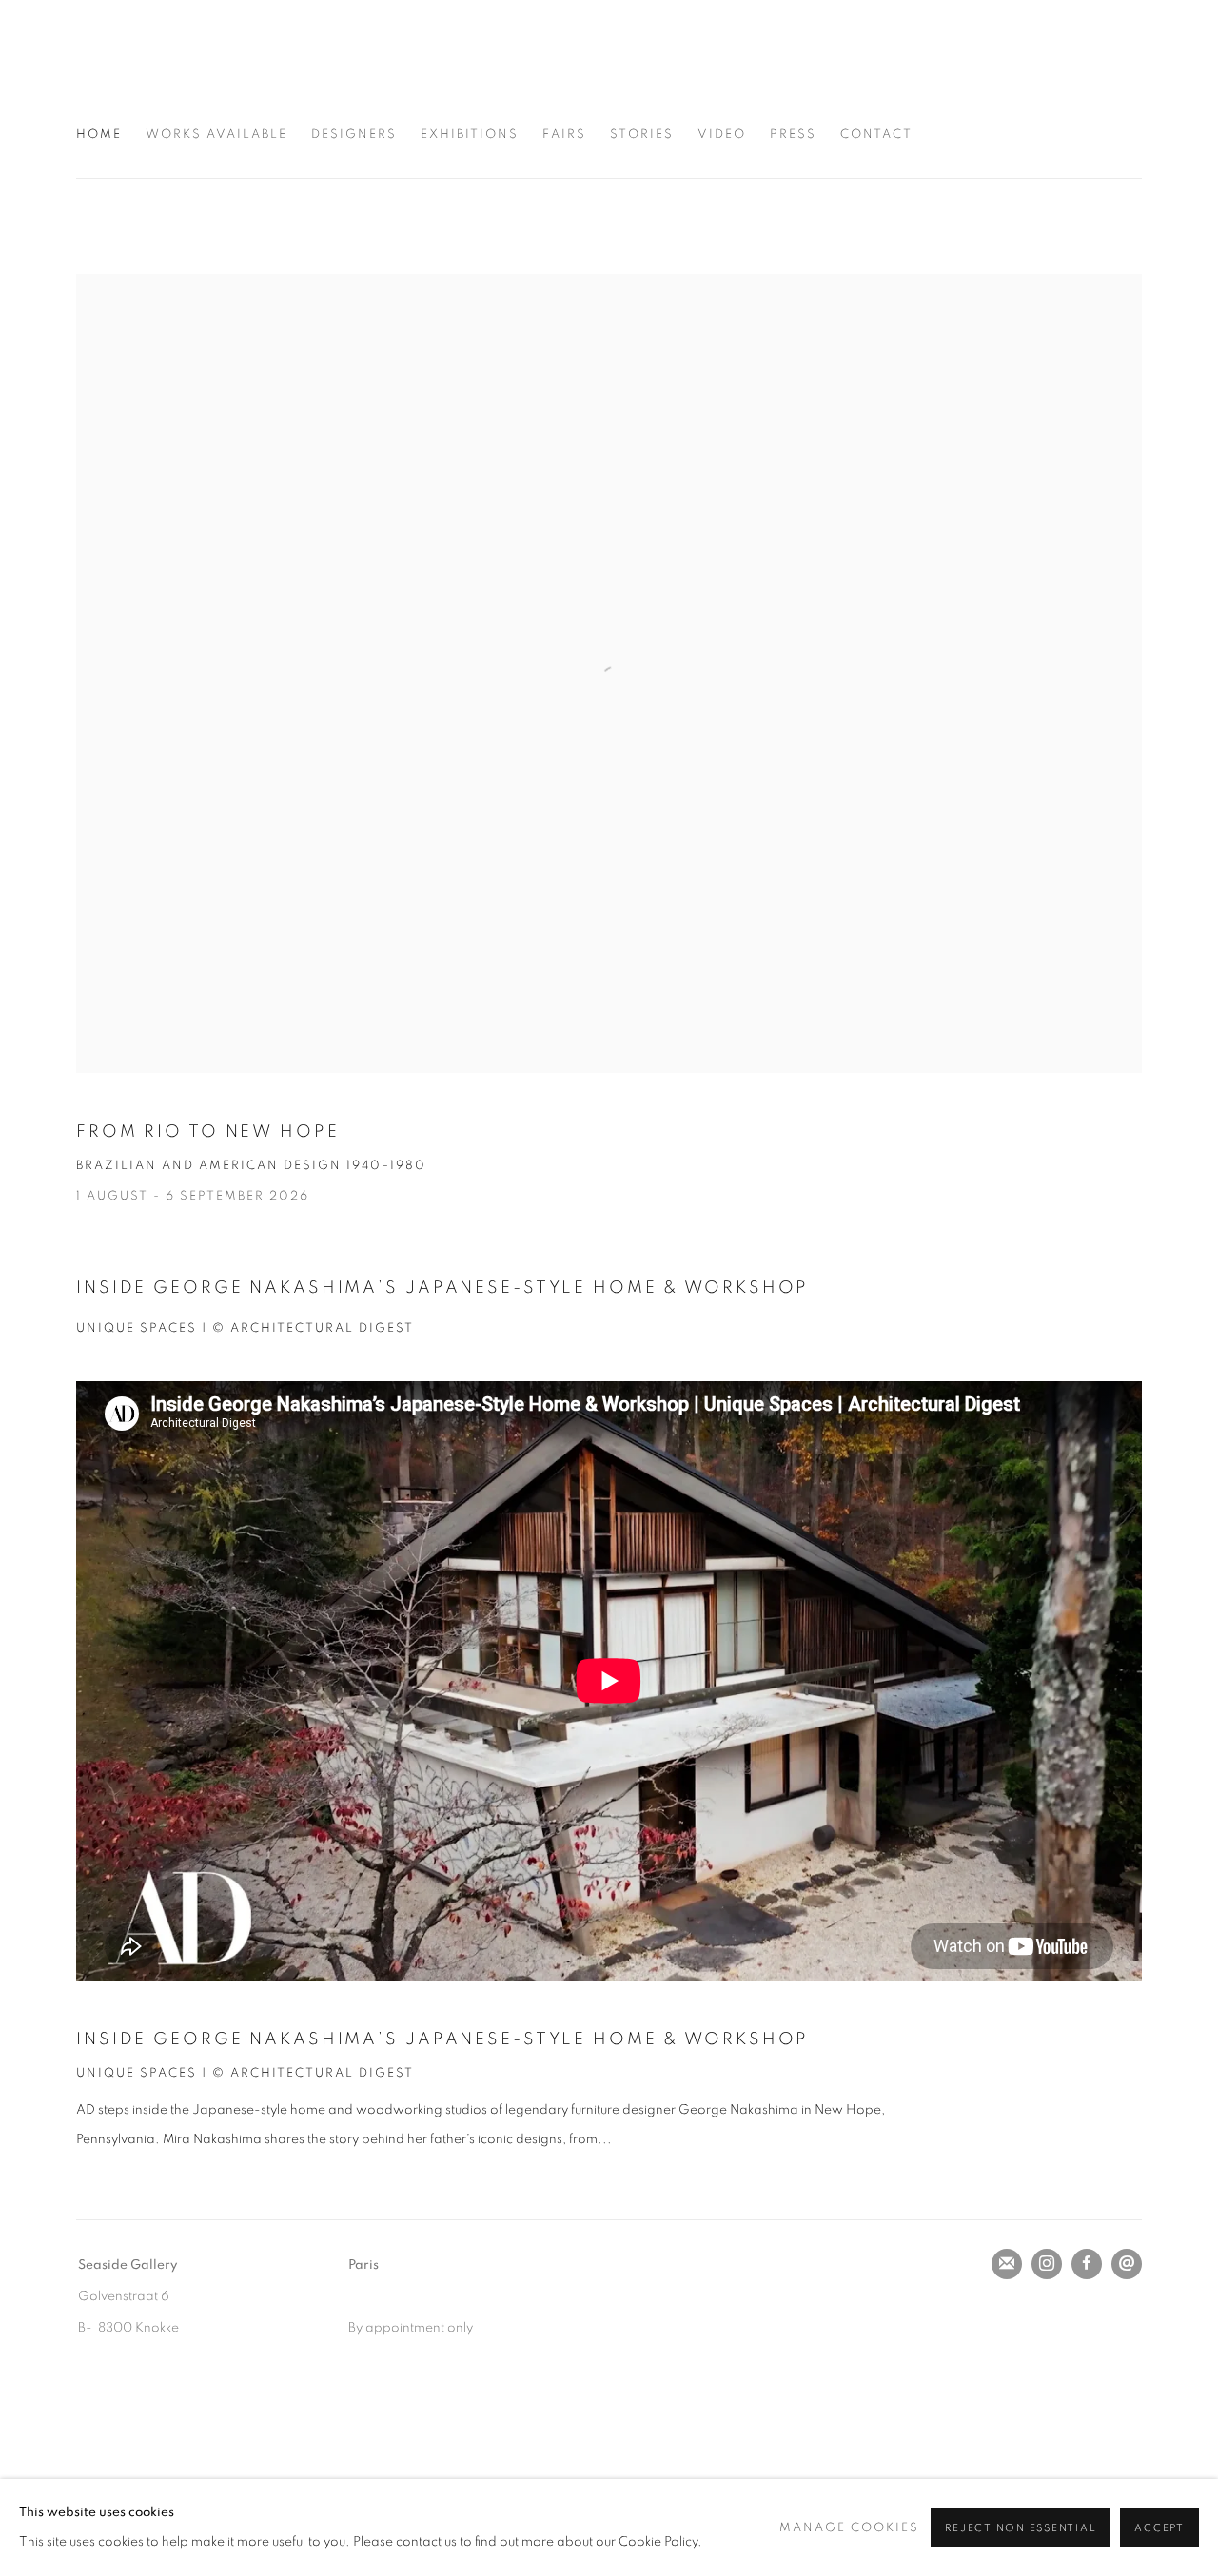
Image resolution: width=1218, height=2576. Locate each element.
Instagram (1047, 2264)
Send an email (1127, 2264)
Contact (876, 135)
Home (99, 135)
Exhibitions (470, 135)
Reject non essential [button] (1021, 2528)
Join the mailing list (1007, 2264)
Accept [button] (1159, 2528)
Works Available (216, 135)
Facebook (1087, 2264)
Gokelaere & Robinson (219, 73)
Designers (354, 135)
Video (722, 135)
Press (793, 135)
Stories (642, 135)
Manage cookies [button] (849, 2528)
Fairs (564, 135)
